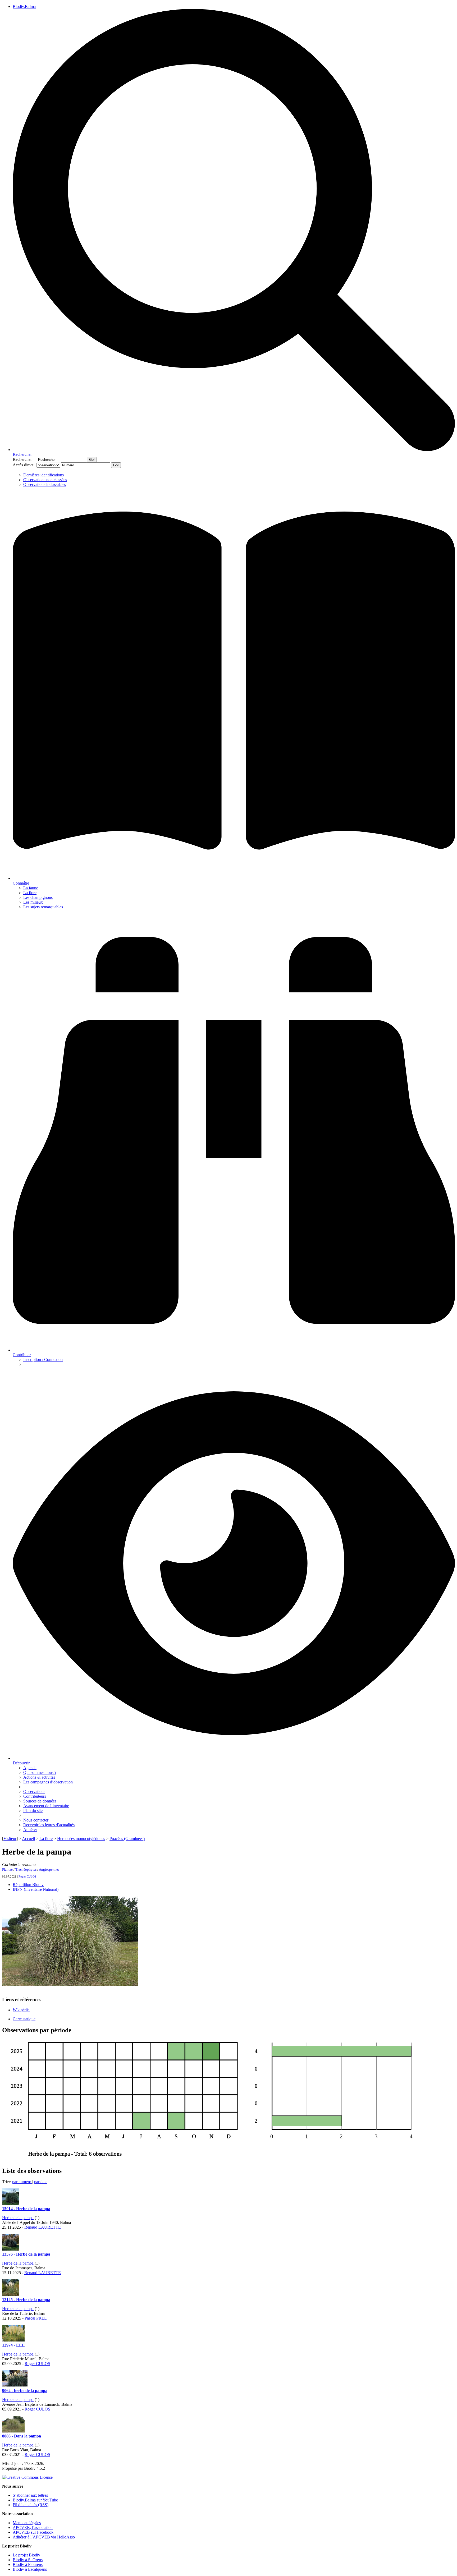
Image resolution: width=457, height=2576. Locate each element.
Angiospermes (49, 1869)
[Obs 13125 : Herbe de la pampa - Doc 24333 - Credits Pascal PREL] (11, 2295)
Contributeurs (35, 1796)
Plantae (7, 1869)
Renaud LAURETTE (43, 2227)
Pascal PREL (36, 2318)
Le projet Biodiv (26, 2555)
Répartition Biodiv (28, 1885)
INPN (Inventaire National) (36, 1889)
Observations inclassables (45, 484)
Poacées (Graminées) (127, 1839)
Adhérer (30, 1830)
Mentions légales (27, 2523)
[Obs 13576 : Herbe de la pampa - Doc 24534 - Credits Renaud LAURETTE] (11, 2249)
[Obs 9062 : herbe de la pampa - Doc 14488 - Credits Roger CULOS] (15, 2386)
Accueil (28, 1839)
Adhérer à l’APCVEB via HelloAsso (44, 2537)
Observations (34, 1791)
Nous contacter (36, 1820)
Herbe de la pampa (18, 2218)
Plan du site (33, 1811)
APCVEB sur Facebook (33, 2532)
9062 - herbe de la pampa (25, 2391)
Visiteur (10, 1839)
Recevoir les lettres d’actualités (49, 1825)
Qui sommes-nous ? (40, 1772)
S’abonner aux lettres (30, 2495)
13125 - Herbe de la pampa (26, 2300)
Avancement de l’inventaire (46, 1806)
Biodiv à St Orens (28, 2560)
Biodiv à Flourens (28, 2564)
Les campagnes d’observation (48, 1782)
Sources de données (40, 1801)
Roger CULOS (27, 1876)
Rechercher (24, 459)
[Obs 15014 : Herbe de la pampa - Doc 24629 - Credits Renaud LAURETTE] (11, 2204)
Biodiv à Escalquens (30, 2569)
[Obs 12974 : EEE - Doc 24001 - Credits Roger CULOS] (13, 2340)
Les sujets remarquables (43, 907)
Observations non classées (45, 480)
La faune (31, 888)
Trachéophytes (26, 1869)
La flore (30, 893)
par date (41, 2182)
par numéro (22, 2182)
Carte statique (24, 2019)
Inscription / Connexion (43, 1360)
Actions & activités (39, 1777)
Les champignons (38, 897)
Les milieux (33, 902)
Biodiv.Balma (24, 6)
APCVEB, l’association (33, 2527)
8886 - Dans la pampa (22, 2436)
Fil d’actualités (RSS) (31, 2505)
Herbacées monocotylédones (81, 1839)
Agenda (30, 1768)
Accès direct (24, 465)
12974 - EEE (13, 2345)
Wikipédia (21, 2010)
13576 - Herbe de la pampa (26, 2254)
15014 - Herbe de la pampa (26, 2209)
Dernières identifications (44, 475)
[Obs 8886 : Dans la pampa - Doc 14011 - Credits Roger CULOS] (13, 2431)
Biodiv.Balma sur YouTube (35, 2500)
